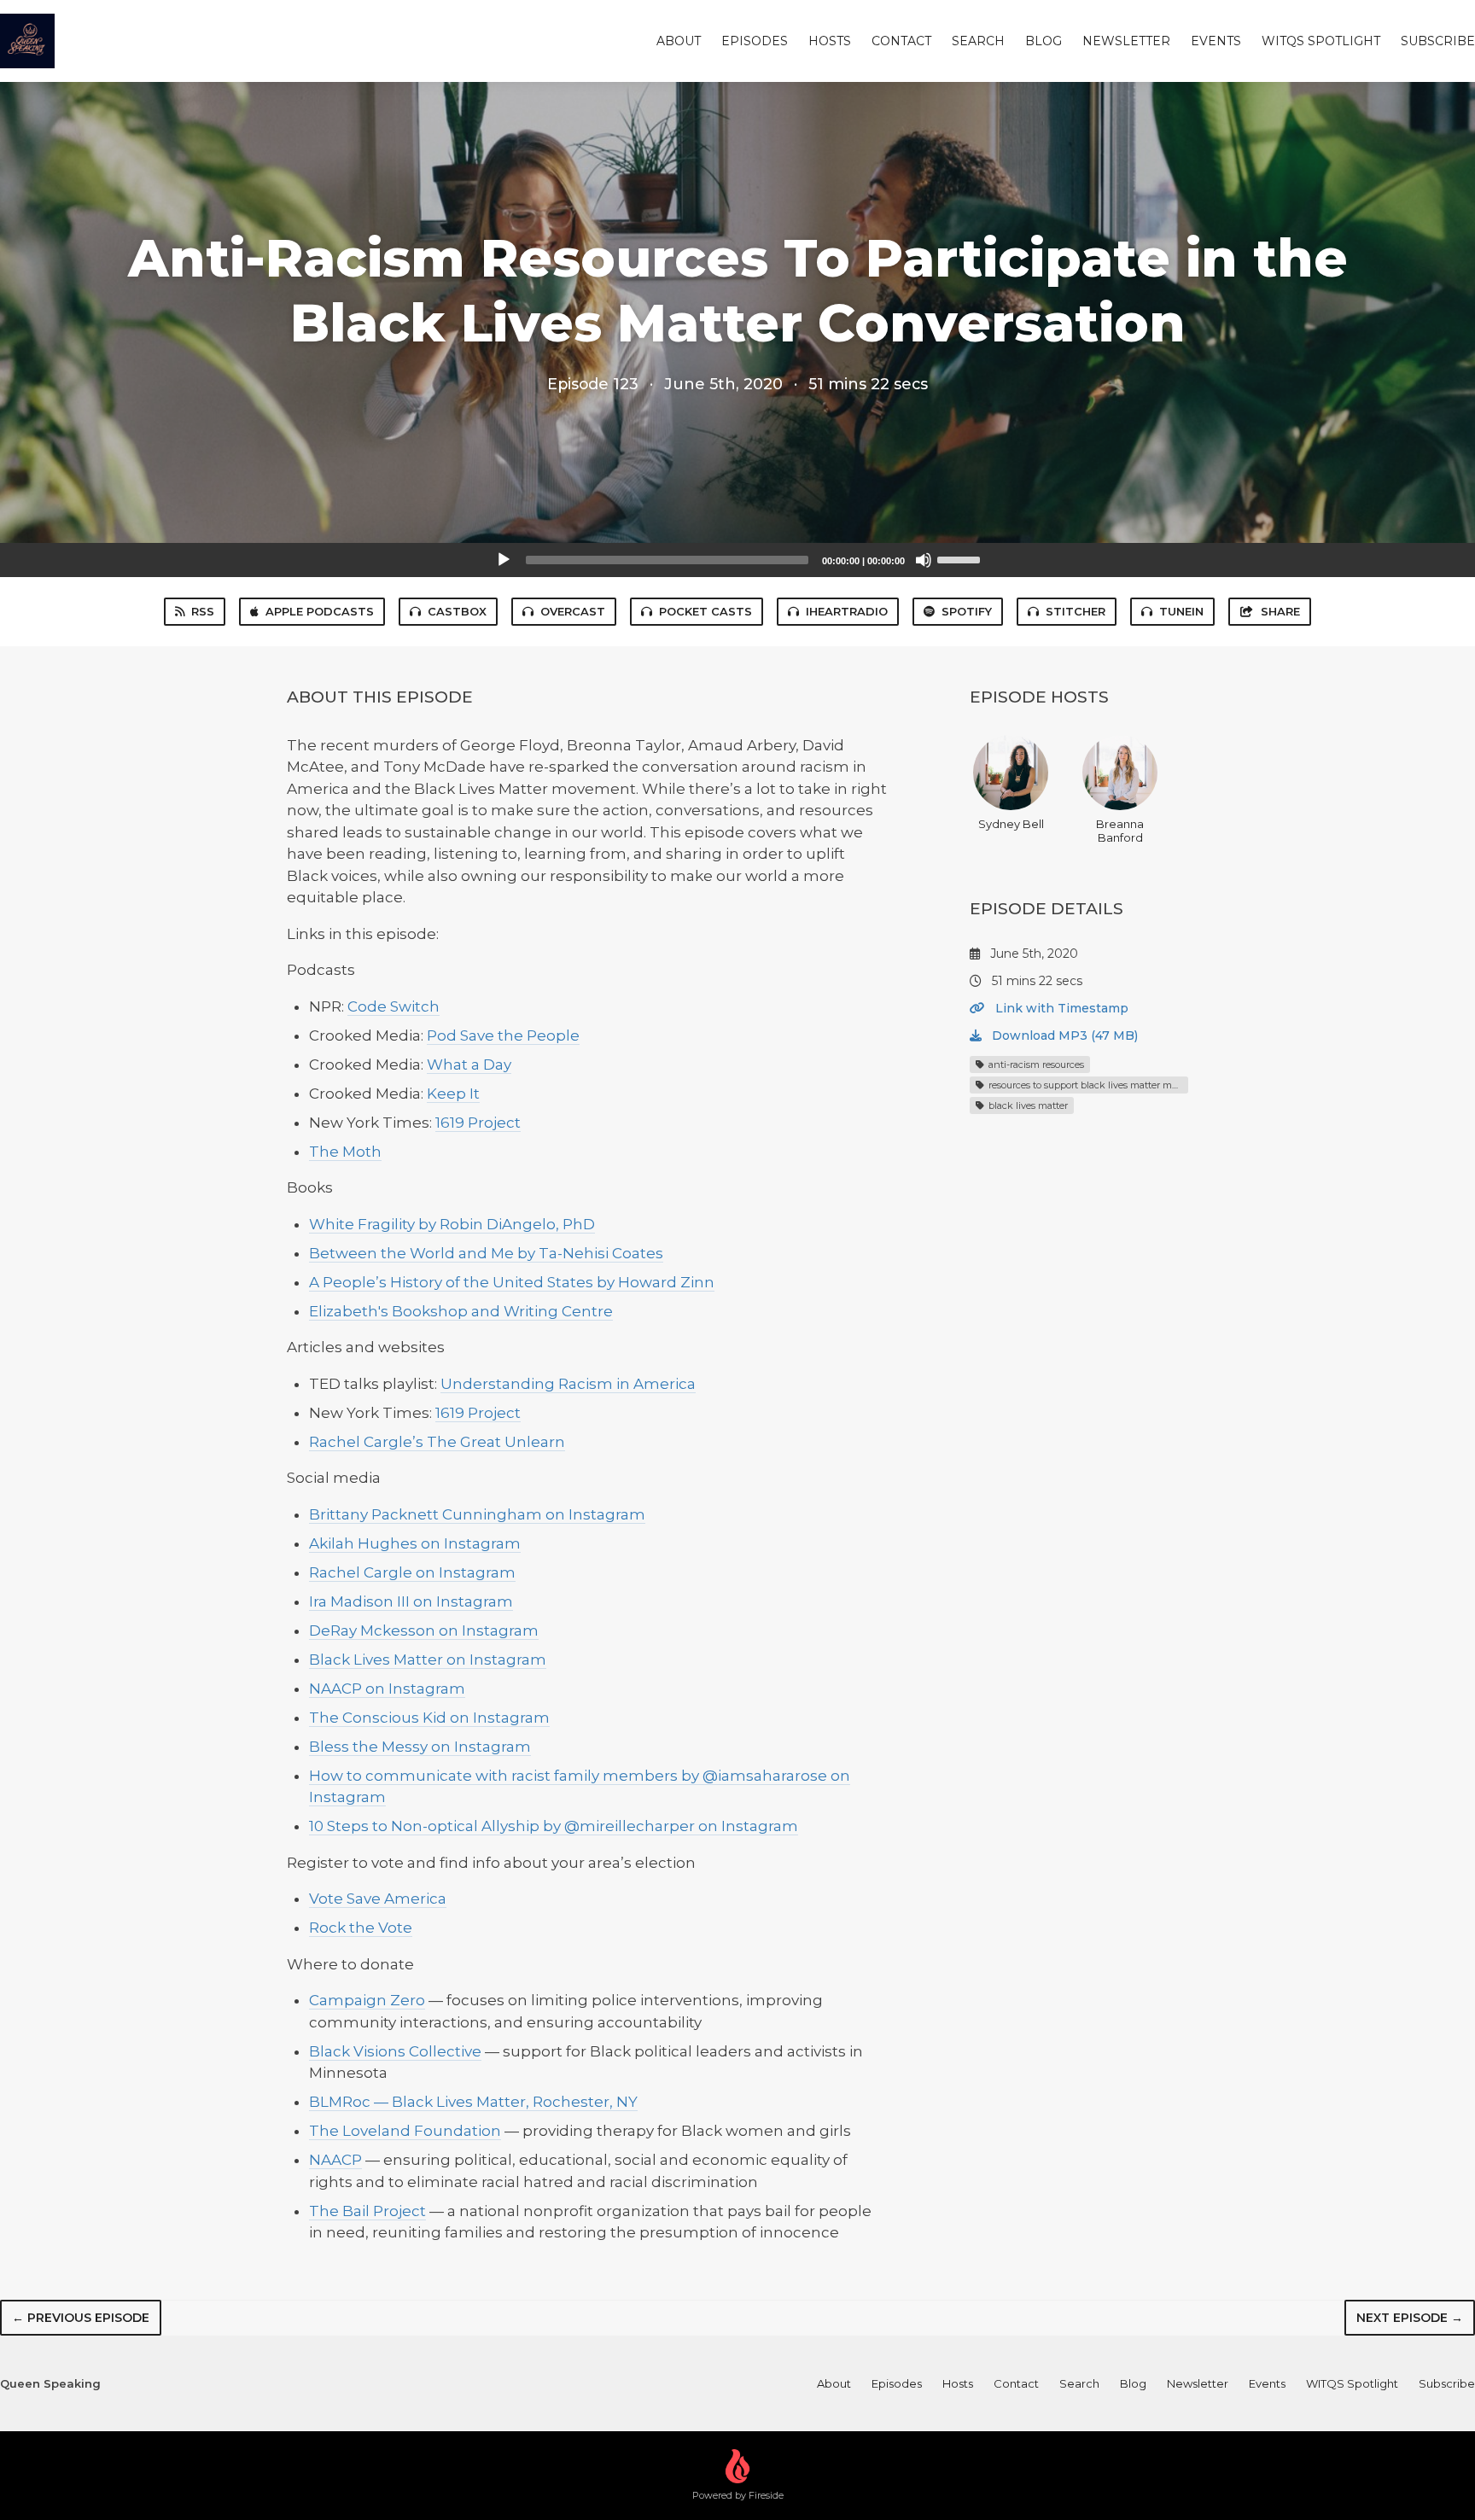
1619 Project (478, 1123)
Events (1216, 41)
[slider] (961, 558)
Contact (901, 41)
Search (978, 41)
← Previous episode (81, 2318)
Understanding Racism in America (568, 1384)
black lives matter (1027, 1105)
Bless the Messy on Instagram (420, 1747)
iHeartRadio (847, 611)
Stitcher (1076, 611)
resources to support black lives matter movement (1087, 1085)
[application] (737, 560)
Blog (1044, 41)
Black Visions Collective (395, 2051)
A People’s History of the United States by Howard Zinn (512, 1282)
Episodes (755, 41)
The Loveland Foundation (405, 2131)
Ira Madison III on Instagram (411, 1601)
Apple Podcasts (320, 611)
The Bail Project (367, 2211)
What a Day (469, 1065)
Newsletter (1126, 41)
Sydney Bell (1011, 824)
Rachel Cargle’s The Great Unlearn (437, 1442)
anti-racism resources (1035, 1065)
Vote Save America (378, 1899)
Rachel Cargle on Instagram (412, 1572)
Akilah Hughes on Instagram (415, 1543)
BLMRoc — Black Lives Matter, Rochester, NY (473, 2102)
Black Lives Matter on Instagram (428, 1660)
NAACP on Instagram (387, 1689)
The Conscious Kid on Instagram (429, 1718)
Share (1280, 611)
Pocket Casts (705, 611)
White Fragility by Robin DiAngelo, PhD (452, 1224)
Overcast (573, 611)
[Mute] (924, 560)
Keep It (453, 1094)
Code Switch (394, 1006)
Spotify (967, 611)
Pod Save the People (503, 1035)
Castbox (457, 611)
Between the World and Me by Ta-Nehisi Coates (486, 1253)
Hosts (830, 41)
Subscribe (1438, 41)
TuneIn (1181, 611)
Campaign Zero (367, 2000)
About (679, 41)
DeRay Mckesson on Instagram (424, 1630)
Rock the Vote (361, 1928)
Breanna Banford (1120, 831)
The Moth (345, 1152)
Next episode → (1410, 2318)
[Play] (504, 560)
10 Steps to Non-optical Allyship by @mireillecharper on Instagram (554, 1826)
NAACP (335, 2160)
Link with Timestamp (1060, 1008)
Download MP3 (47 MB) (1063, 1035)
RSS (203, 611)
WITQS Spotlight (1321, 41)
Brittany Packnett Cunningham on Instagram (477, 1514)
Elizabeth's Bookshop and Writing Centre (461, 1311)
